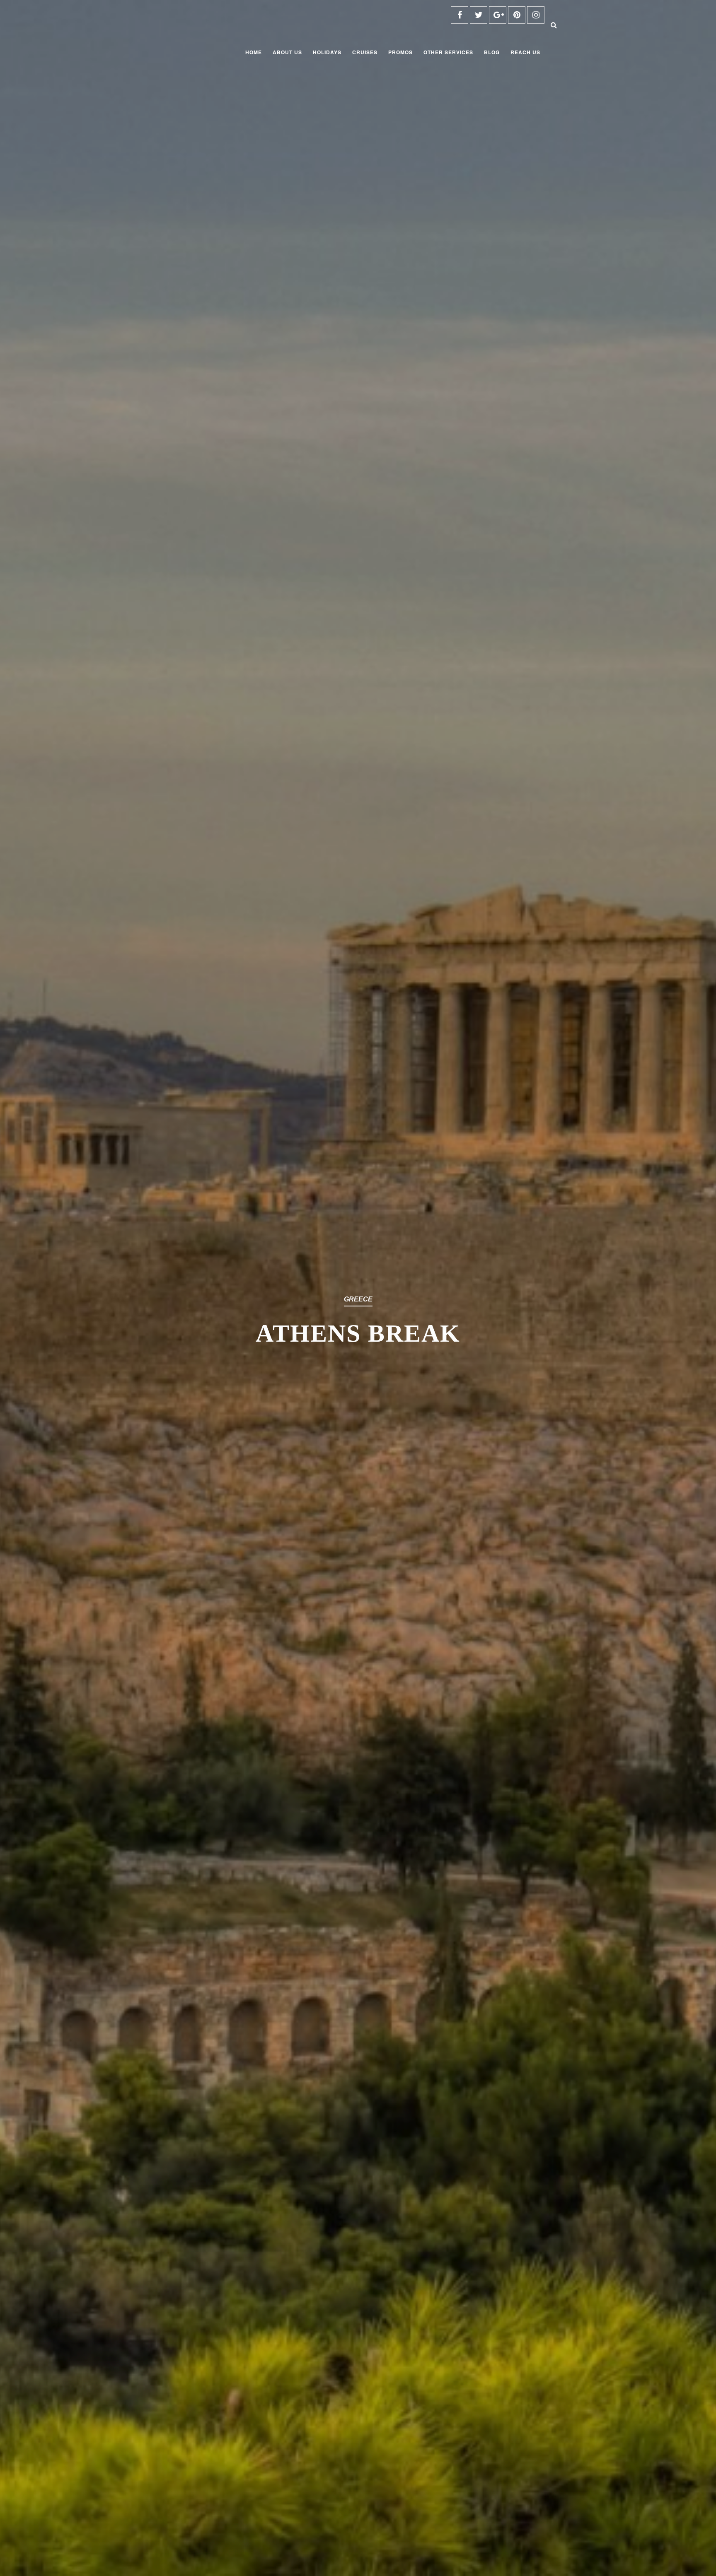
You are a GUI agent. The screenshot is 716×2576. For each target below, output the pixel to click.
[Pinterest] (517, 15)
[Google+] (498, 15)
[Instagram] (536, 15)
